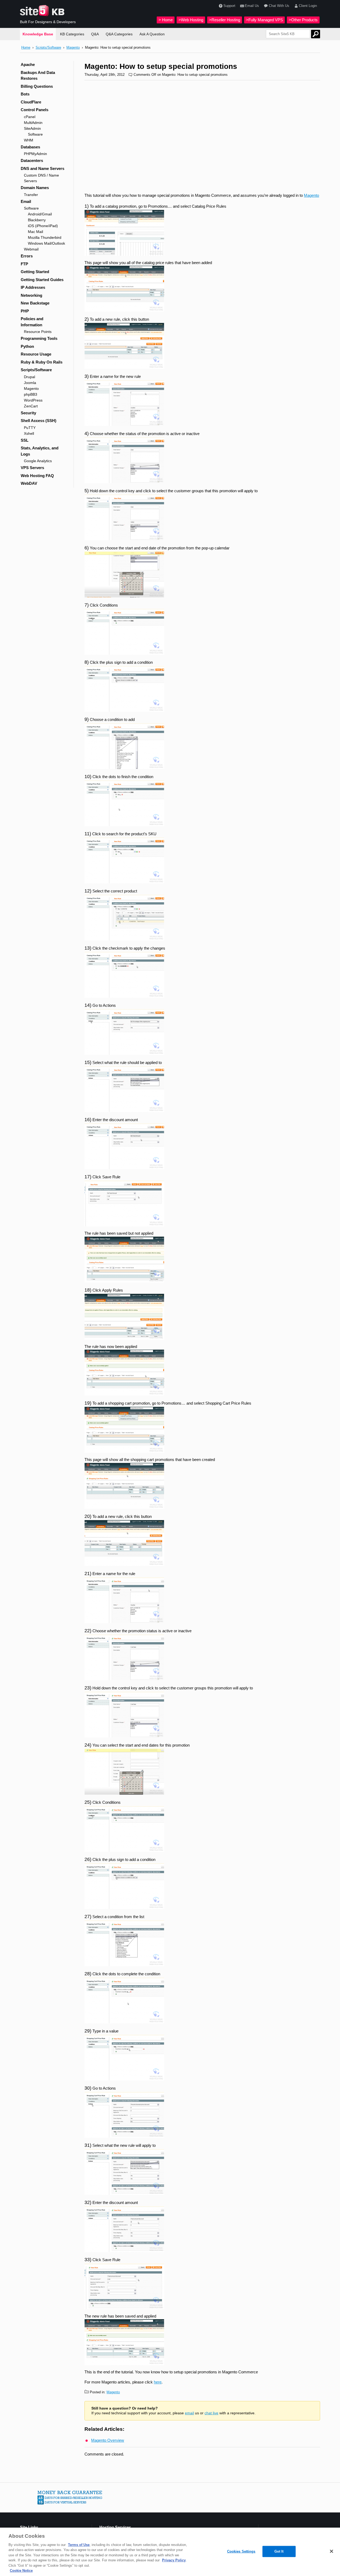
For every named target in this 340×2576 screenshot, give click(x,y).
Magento (73, 47)
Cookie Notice (21, 2571)
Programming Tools (39, 338)
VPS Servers (32, 468)
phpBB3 (31, 394)
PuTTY (30, 428)
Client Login (308, 6)
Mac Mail (35, 232)
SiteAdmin (32, 128)
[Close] (331, 2551)
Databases (30, 147)
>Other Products (303, 20)
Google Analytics (38, 461)
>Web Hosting (191, 20)
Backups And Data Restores (38, 76)
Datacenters (32, 160)
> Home (166, 20)
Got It (279, 2551)
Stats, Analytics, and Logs (40, 451)
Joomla (30, 383)
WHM (29, 140)
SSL (25, 440)
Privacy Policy (174, 2560)
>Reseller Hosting (225, 20)
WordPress (33, 400)
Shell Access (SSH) (39, 421)
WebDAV (29, 483)
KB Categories (72, 34)
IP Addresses (33, 287)
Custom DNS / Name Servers (41, 178)
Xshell (29, 433)
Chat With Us (279, 6)
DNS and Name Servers (42, 168)
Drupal (29, 377)
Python (27, 346)
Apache (28, 64)
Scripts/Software (48, 47)
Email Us (252, 6)
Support (229, 6)
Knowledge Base (38, 34)
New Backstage (35, 303)
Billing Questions (37, 86)
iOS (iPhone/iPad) (43, 226)
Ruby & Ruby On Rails (42, 362)
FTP (24, 264)
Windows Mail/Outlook (46, 243)
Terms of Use (79, 2545)
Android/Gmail (40, 214)
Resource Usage (36, 354)
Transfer (31, 195)
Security (28, 413)
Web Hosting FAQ (37, 476)
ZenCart (31, 406)
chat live (211, 2413)
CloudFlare (31, 102)
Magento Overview (108, 2440)
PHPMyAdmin (35, 154)
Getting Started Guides (42, 280)
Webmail (31, 249)
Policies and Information (32, 322)
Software (35, 134)
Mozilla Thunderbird (45, 237)
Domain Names (35, 188)
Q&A (95, 34)
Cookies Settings (241, 2551)
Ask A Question (152, 34)
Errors (27, 256)
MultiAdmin (33, 123)
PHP (25, 311)
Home (26, 47)
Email (26, 201)
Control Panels (35, 110)
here (158, 2382)
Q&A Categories (119, 34)
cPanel (30, 117)
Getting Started (35, 272)
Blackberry (37, 220)
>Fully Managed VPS (264, 20)
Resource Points (38, 332)
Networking (31, 295)
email (189, 2413)
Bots (25, 94)
